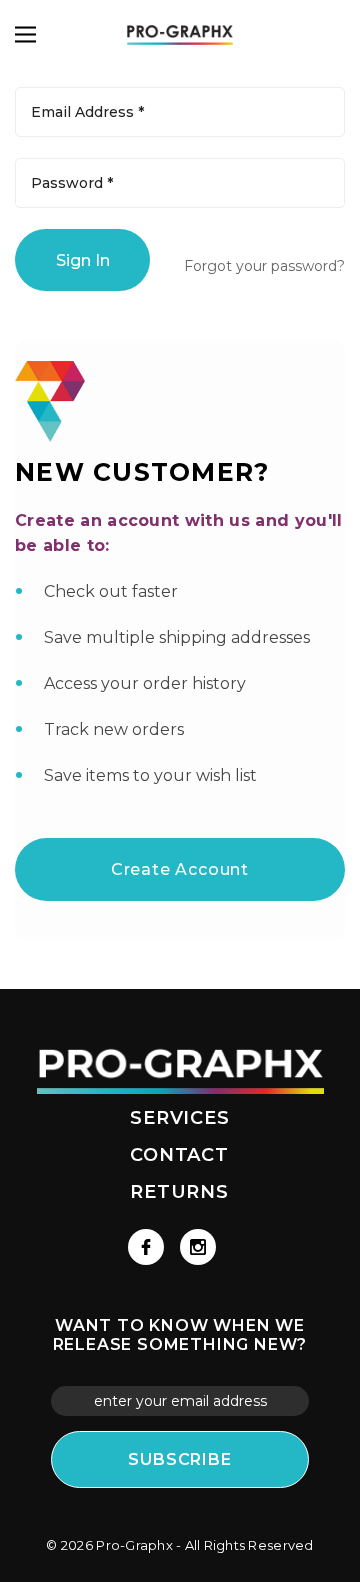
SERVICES (180, 1118)
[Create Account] (180, 842)
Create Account (180, 869)
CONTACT (179, 1155)
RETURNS (179, 1192)
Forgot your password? (264, 266)
